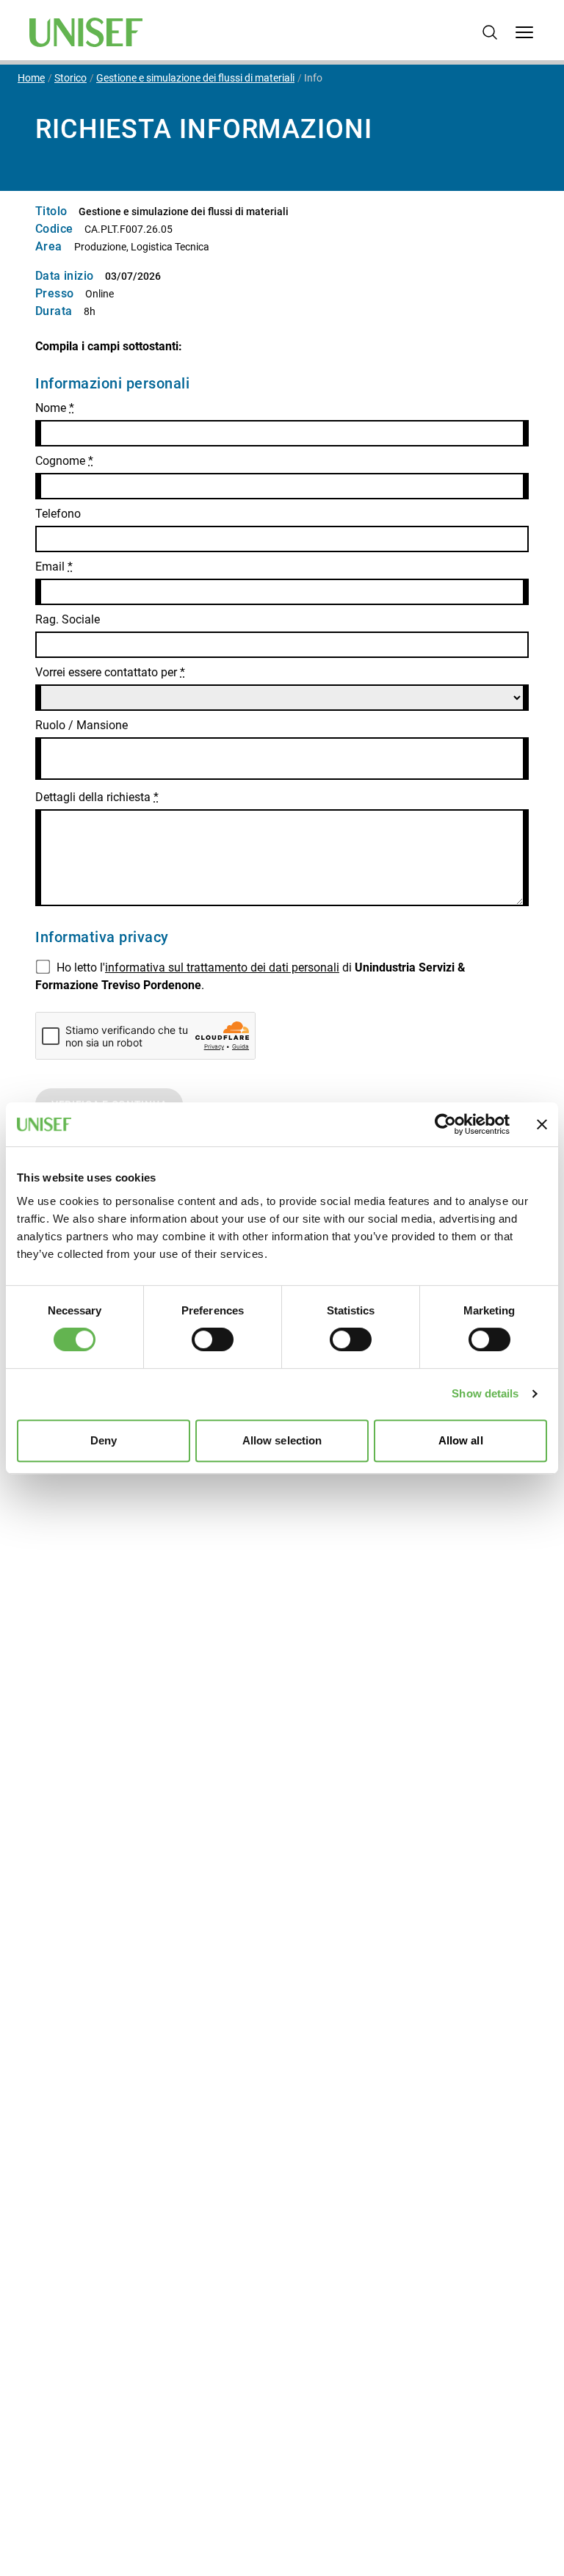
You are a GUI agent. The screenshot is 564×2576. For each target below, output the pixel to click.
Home (31, 78)
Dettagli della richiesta (97, 797)
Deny (104, 1440)
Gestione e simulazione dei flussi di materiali (195, 78)
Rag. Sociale (68, 619)
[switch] (213, 1339)
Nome (55, 408)
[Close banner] (542, 1124)
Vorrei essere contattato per (110, 672)
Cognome (64, 461)
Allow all (461, 1440)
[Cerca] (490, 32)
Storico (70, 78)
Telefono (58, 514)
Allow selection (282, 1440)
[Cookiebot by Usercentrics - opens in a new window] (445, 1124)
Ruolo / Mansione (82, 725)
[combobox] (282, 759)
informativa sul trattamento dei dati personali (222, 967)
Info (313, 78)
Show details (485, 1393)
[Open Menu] (524, 32)
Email (54, 567)
